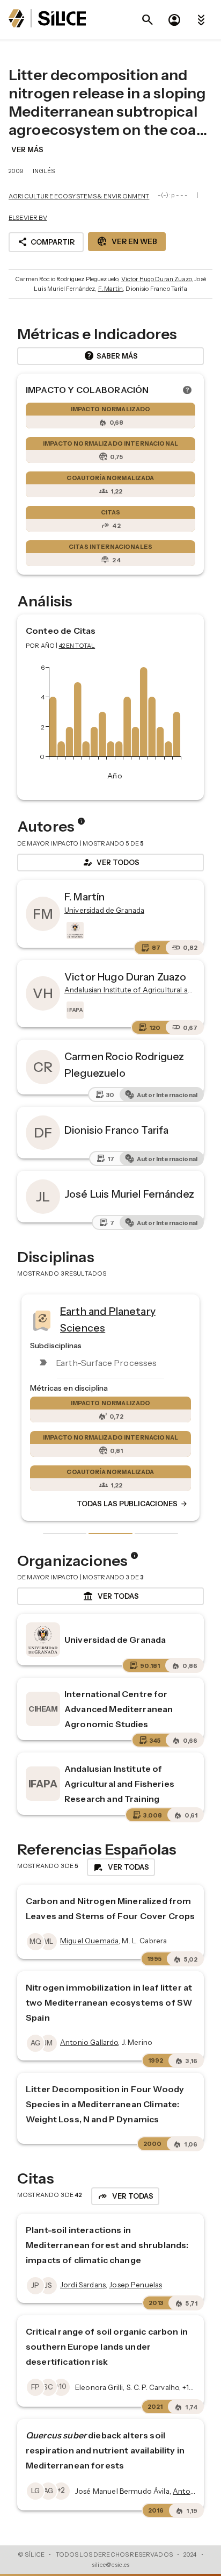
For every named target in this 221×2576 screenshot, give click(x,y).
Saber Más (111, 356)
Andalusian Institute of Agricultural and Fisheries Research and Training (119, 1784)
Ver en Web (127, 241)
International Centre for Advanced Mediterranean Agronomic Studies (119, 1709)
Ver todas (111, 1597)
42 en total (77, 646)
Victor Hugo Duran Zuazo (156, 279)
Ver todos (110, 862)
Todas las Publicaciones (132, 1504)
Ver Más (27, 149)
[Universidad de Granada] (74, 931)
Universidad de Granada (115, 1640)
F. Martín (110, 289)
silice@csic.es (110, 2565)
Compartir (46, 242)
